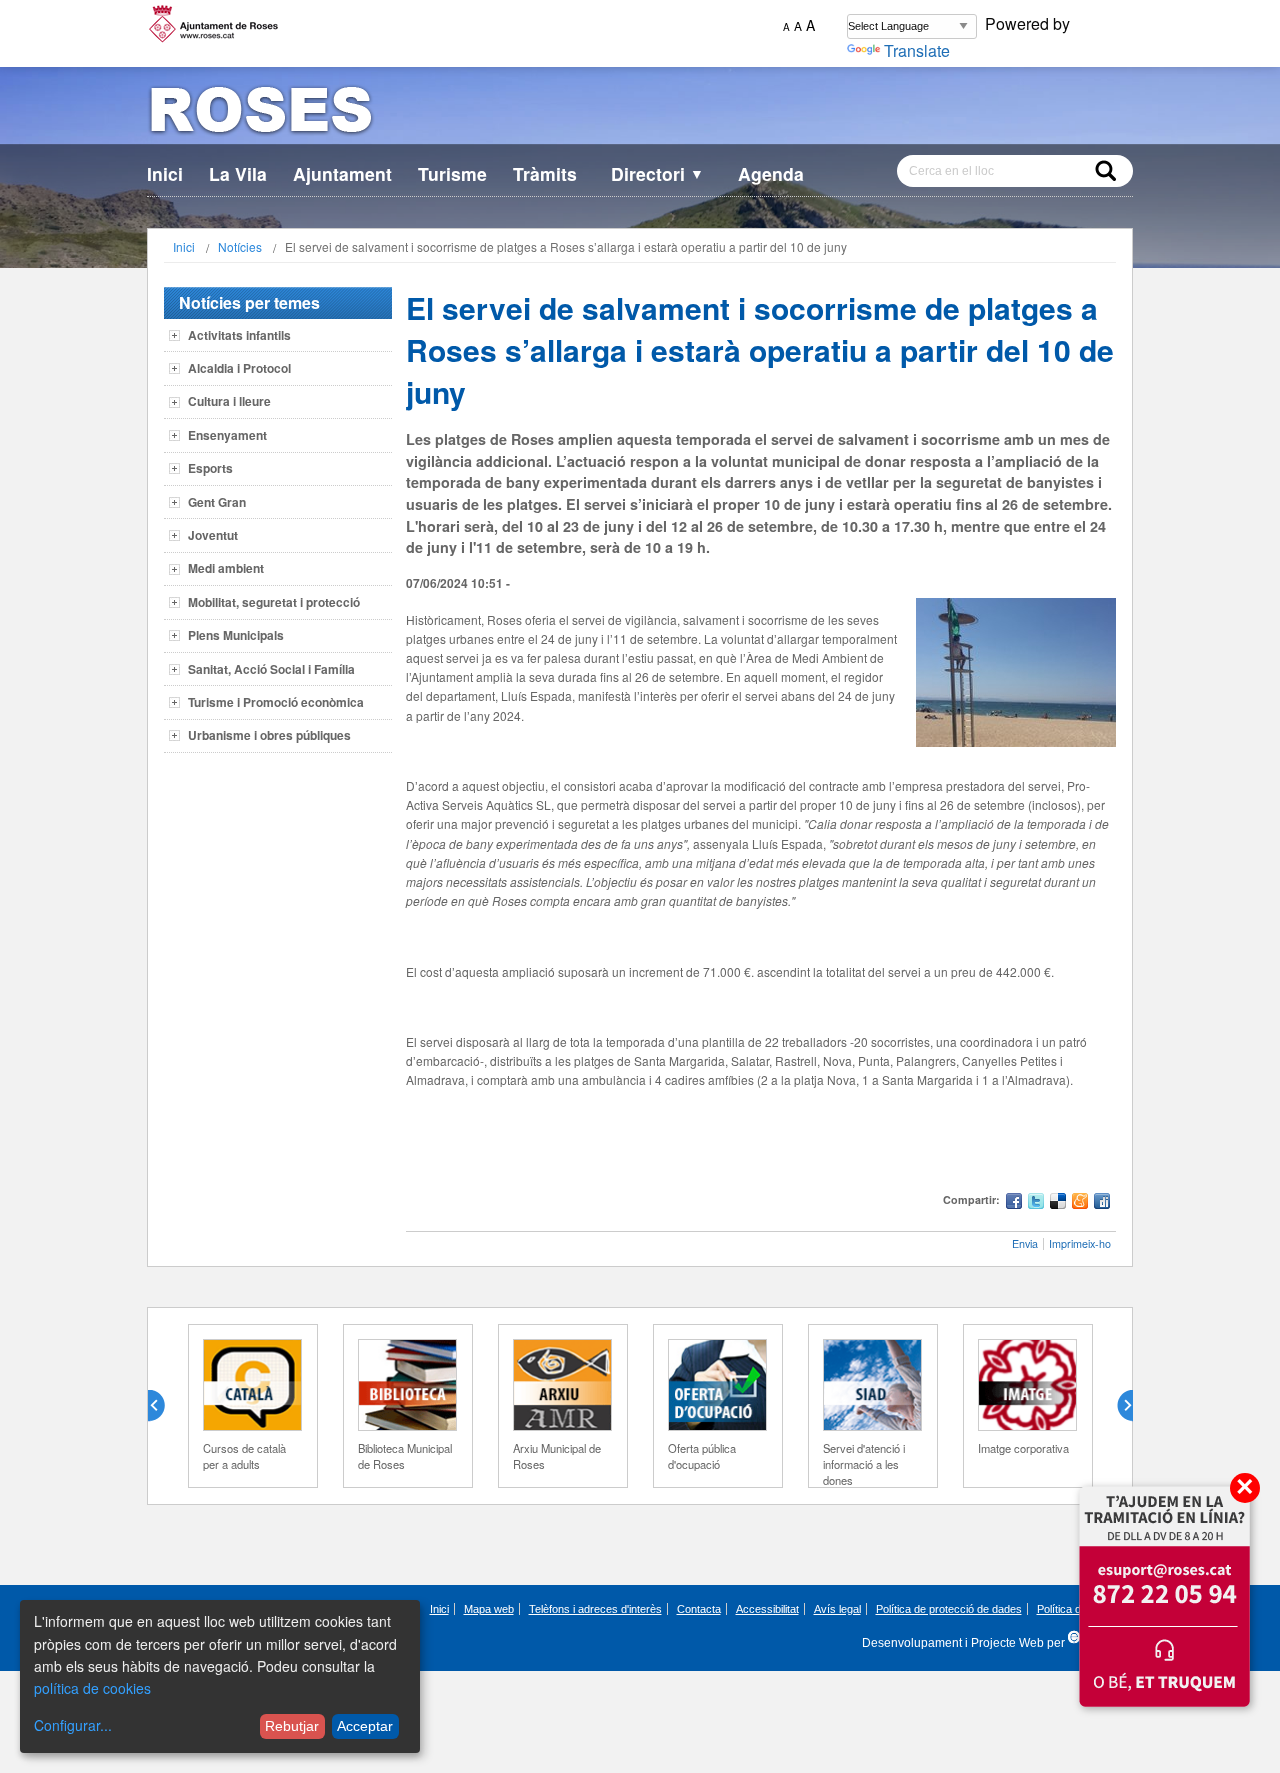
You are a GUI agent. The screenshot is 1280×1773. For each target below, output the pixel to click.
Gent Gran (217, 502)
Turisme (452, 173)
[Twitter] (1036, 1203)
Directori (657, 173)
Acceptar (365, 1726)
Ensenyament (227, 435)
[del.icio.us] (1058, 1203)
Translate (917, 50)
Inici (165, 173)
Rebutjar (292, 1726)
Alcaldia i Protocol (239, 368)
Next (1117, 1406)
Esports (210, 468)
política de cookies (92, 1688)
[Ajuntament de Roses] (640, 113)
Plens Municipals (236, 635)
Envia (1025, 1243)
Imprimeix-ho (1080, 1243)
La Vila (238, 173)
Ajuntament (342, 173)
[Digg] (1102, 1203)
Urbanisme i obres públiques (269, 735)
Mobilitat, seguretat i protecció (274, 602)
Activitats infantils (239, 335)
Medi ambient (226, 568)
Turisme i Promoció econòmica (276, 702)
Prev (164, 1406)
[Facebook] (1014, 1203)
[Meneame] (1080, 1203)
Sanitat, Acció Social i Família (271, 669)
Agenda (771, 173)
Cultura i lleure (229, 401)
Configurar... (73, 1725)
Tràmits (545, 173)
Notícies (240, 246)
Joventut (213, 535)
